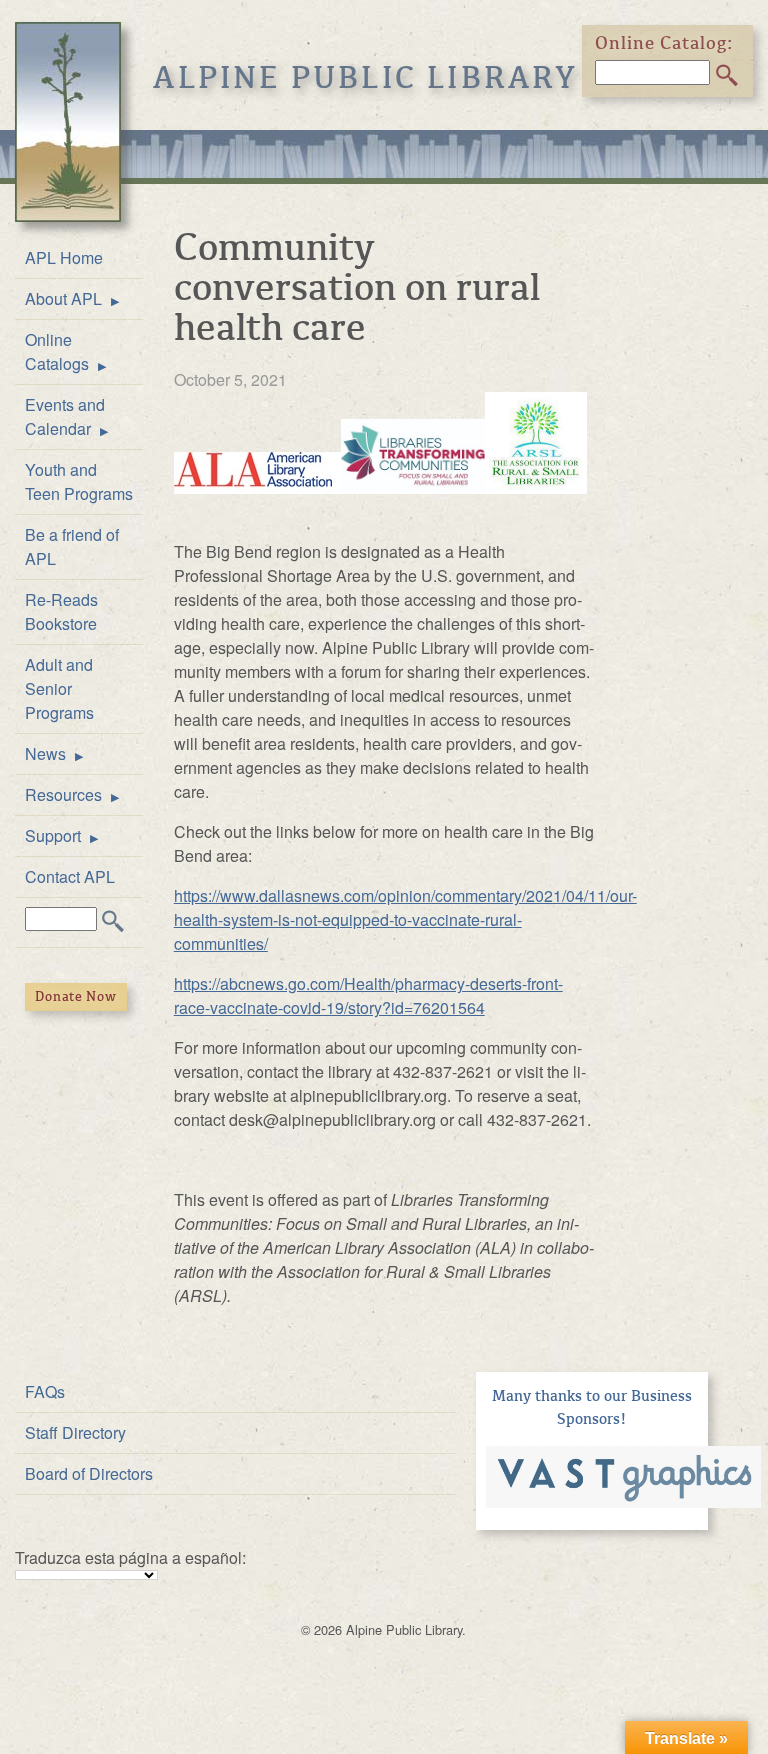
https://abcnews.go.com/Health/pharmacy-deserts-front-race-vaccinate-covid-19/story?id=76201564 (368, 995)
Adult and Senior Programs (59, 688)
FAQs (45, 1391)
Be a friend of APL (72, 546)
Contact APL (70, 876)
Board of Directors (89, 1473)
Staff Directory (75, 1432)
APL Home (64, 257)
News (45, 753)
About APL (63, 298)
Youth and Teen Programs (79, 481)
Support (53, 835)
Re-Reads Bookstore (61, 611)
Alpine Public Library (365, 78)
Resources (63, 794)
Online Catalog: (665, 43)
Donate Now (75, 996)
